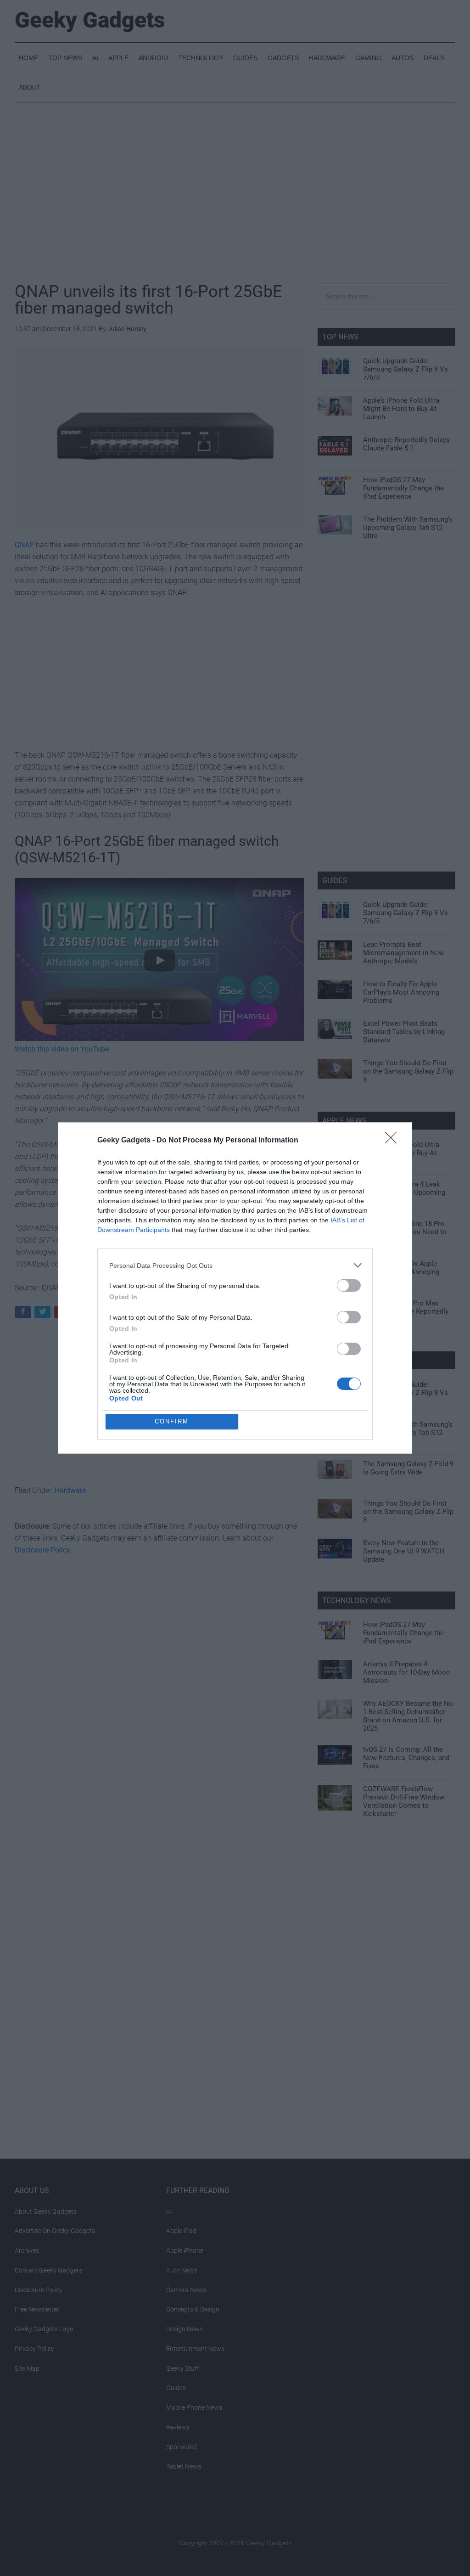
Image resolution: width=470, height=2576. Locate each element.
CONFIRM (172, 1421)
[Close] (394, 1141)
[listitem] (235, 1265)
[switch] (349, 1285)
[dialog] (235, 1288)
